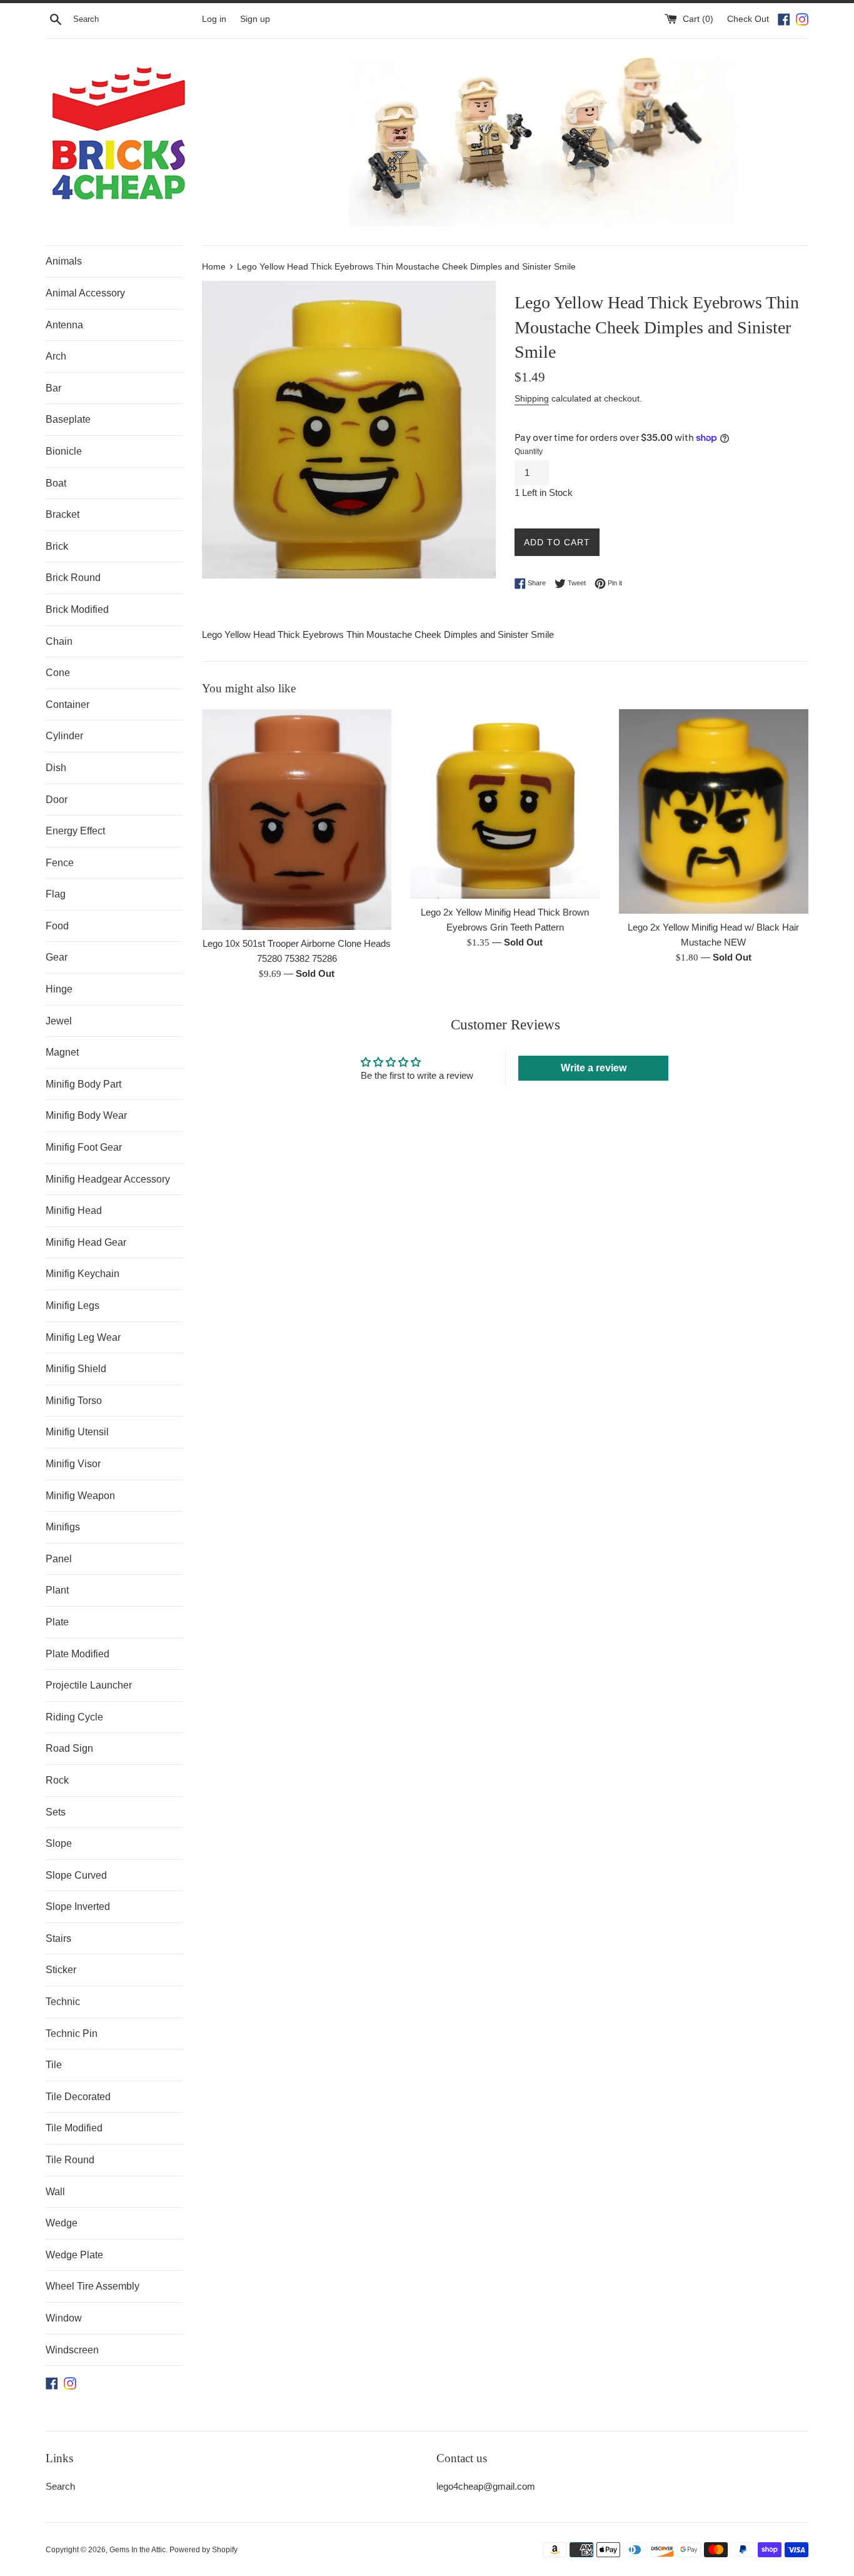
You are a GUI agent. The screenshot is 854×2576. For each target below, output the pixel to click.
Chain (59, 641)
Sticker (61, 1970)
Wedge (62, 2223)
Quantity (529, 452)
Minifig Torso (74, 1401)
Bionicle (64, 451)
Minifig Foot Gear (84, 1147)
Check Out (749, 19)
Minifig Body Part (83, 1084)
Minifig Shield (76, 1369)
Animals (64, 261)
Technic (63, 2002)
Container (68, 705)
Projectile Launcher (89, 1685)
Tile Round (70, 2160)
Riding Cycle (74, 1717)
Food (57, 926)
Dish (56, 768)
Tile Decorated (78, 2097)
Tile (54, 2065)
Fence (60, 863)
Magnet (62, 1052)
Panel (59, 1559)
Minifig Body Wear (86, 1115)
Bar (53, 388)
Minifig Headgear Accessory (108, 1179)
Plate (57, 1622)
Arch (56, 356)
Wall (55, 2192)
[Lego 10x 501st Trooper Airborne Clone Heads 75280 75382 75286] (297, 820)
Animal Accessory (85, 293)
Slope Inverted (78, 1907)
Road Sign (69, 1748)
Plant (57, 1590)
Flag (56, 894)
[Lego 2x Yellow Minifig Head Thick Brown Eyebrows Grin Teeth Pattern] (505, 804)
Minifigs (63, 1527)
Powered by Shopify (203, 2550)
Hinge (59, 989)
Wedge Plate (74, 2255)
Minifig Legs (73, 1306)
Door (57, 800)
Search (60, 2486)
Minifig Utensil (77, 1432)
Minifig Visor (73, 1464)
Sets (56, 1812)
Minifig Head (74, 1210)
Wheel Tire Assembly (93, 2286)
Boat (56, 483)
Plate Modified (78, 1654)
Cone (58, 673)
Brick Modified (77, 609)
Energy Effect (75, 831)
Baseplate (68, 419)
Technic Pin (72, 2033)
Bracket (63, 514)
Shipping (532, 398)
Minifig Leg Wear (83, 1337)
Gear (57, 957)
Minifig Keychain (83, 1274)
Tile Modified (74, 2128)
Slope (59, 1843)
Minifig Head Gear (86, 1242)
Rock (57, 1780)
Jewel (59, 1021)
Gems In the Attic (138, 2550)
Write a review (594, 1068)
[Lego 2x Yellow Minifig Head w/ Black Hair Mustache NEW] (714, 811)
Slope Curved (76, 1875)
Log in (214, 19)
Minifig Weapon (80, 1496)
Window (64, 2318)
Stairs (58, 1938)
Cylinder (64, 736)
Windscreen (72, 2350)
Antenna (64, 325)
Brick (57, 546)
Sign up (255, 19)
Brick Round (73, 578)
